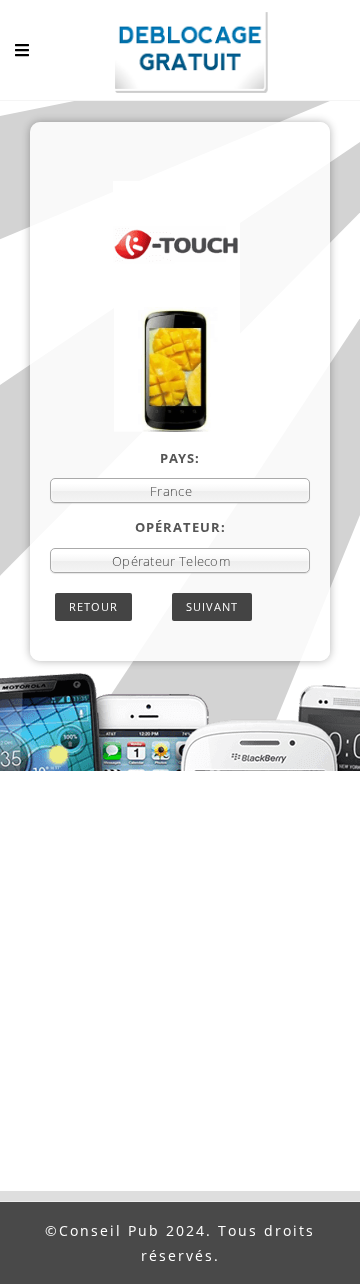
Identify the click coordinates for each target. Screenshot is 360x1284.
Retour (93, 606)
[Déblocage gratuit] (180, 55)
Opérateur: (180, 527)
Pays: (180, 458)
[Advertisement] (180, 1001)
